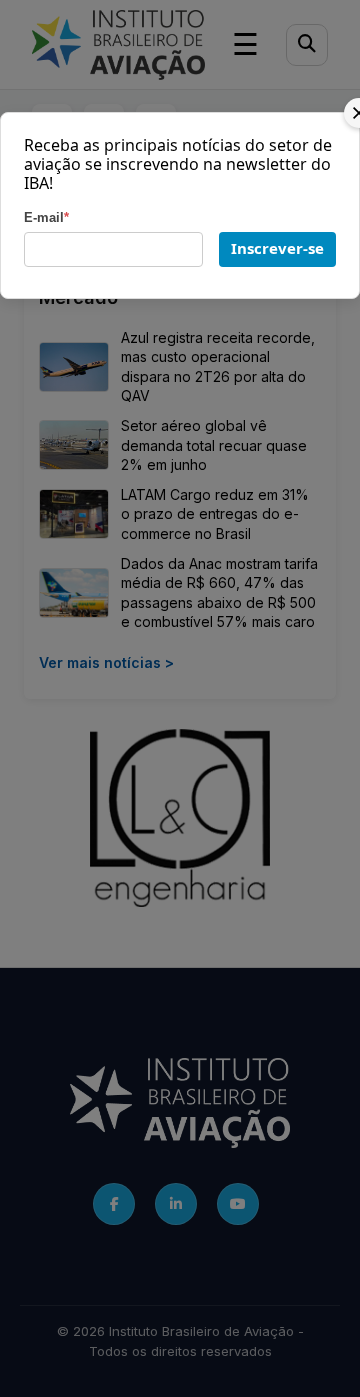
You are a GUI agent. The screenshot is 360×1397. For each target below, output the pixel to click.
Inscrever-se (277, 248)
